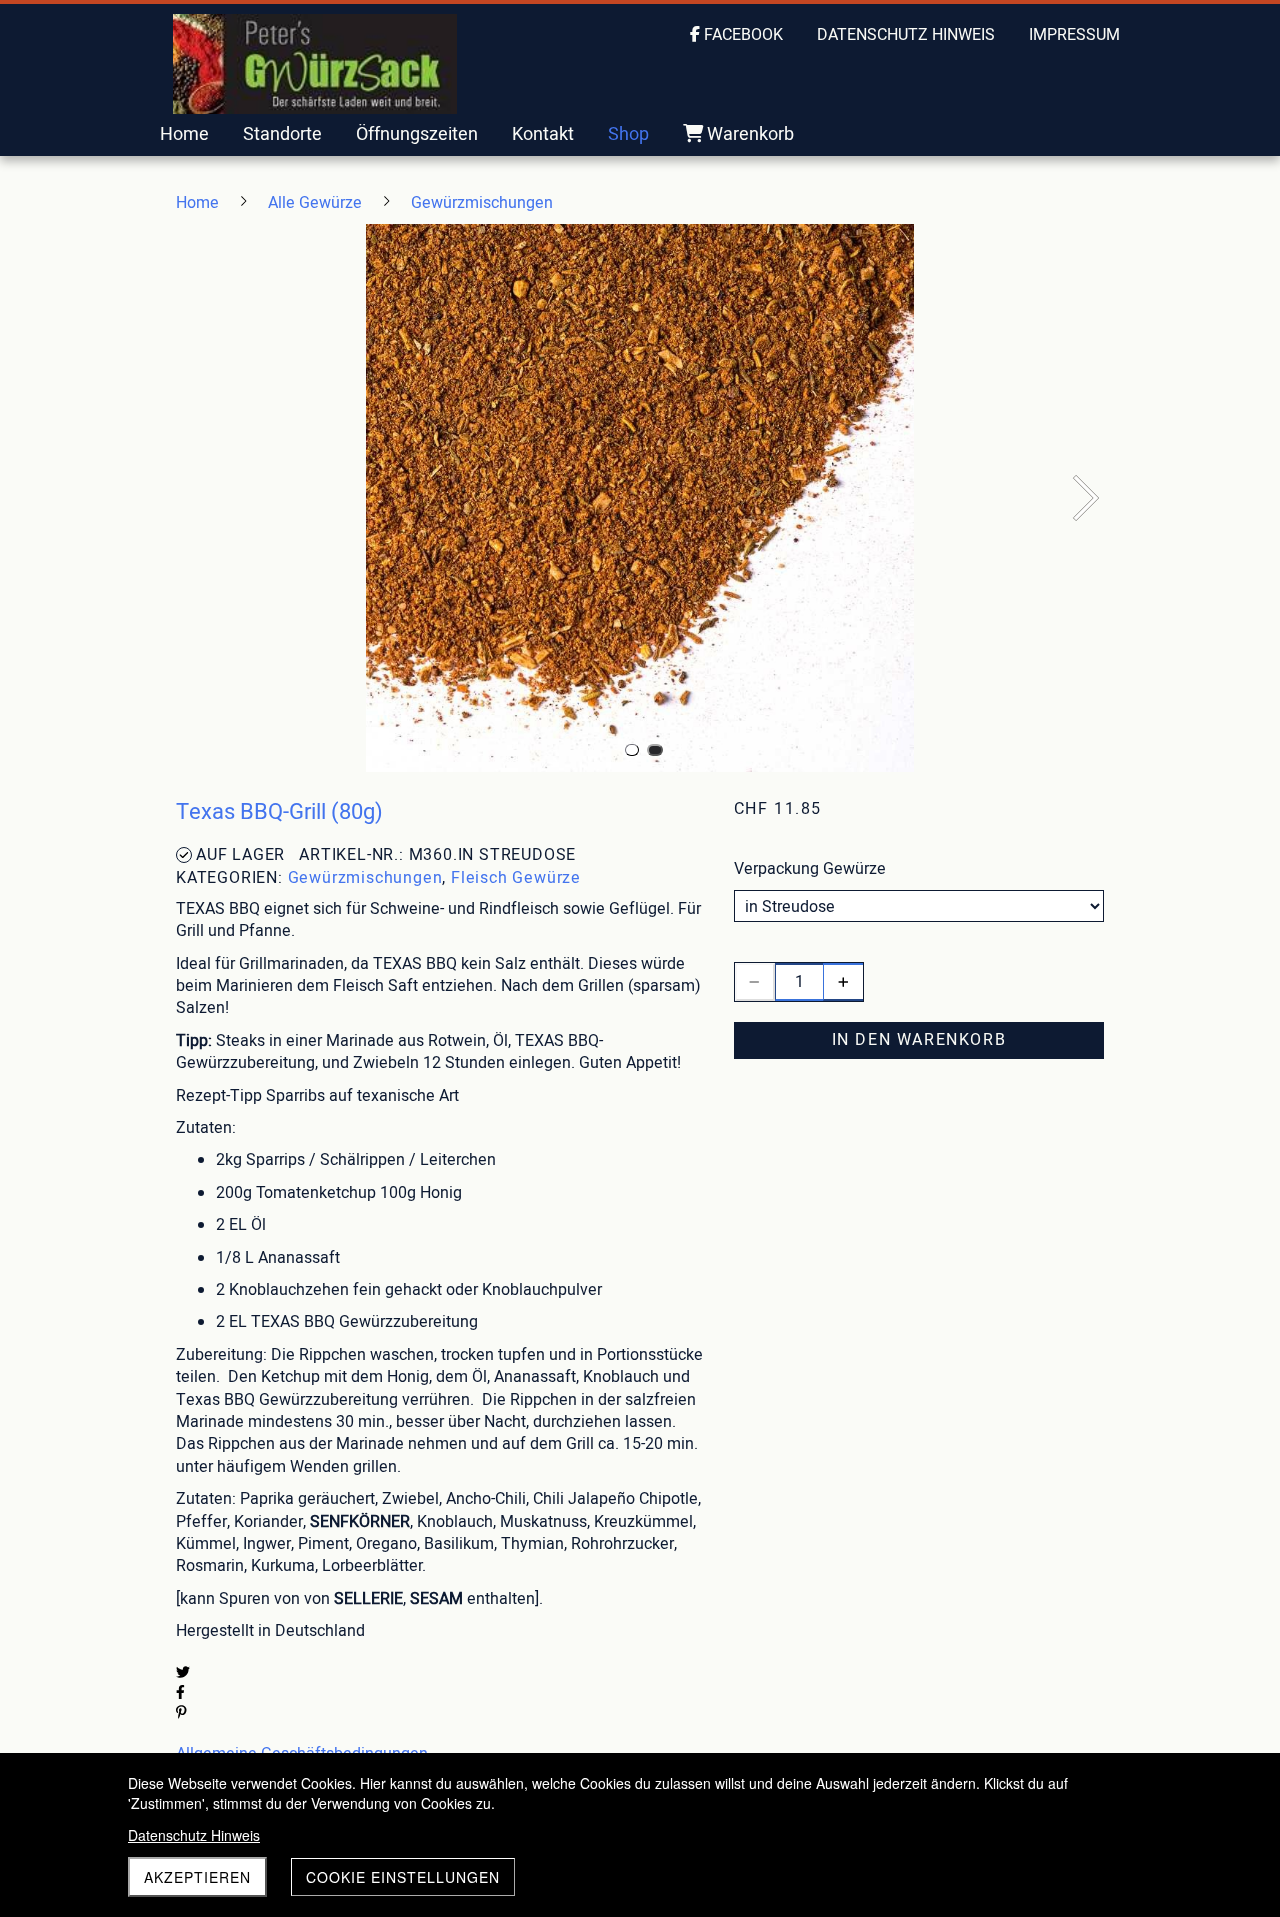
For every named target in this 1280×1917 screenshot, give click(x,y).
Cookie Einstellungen (403, 1877)
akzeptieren (197, 1877)
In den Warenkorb (919, 1040)
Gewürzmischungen (365, 878)
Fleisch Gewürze (516, 878)
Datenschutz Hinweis (194, 1835)
